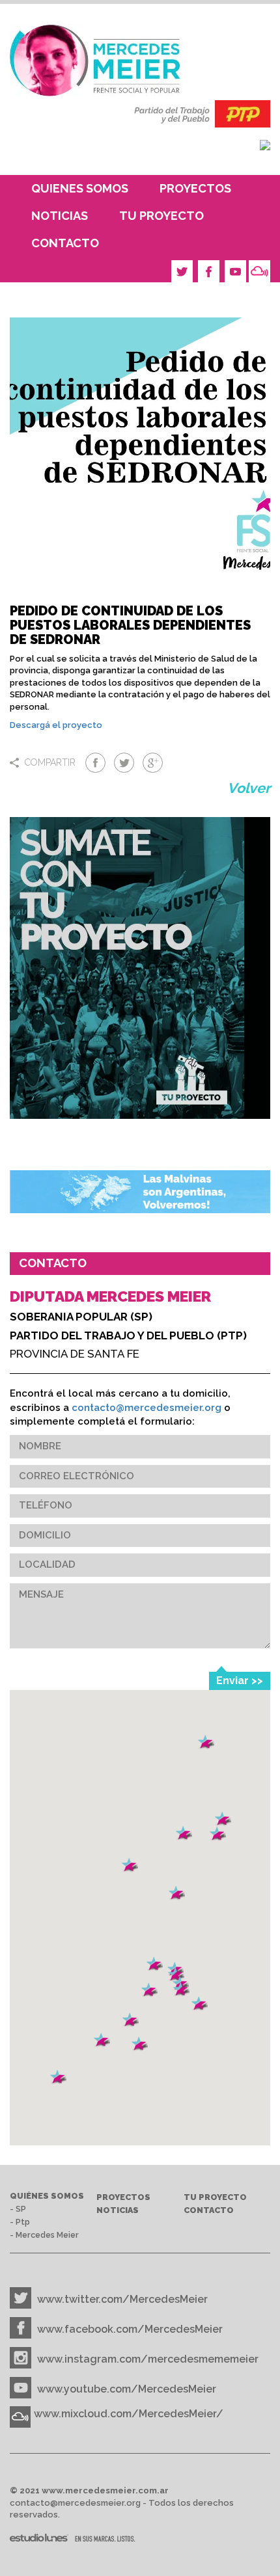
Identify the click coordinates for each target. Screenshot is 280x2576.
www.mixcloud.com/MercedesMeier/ (129, 2414)
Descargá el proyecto (56, 725)
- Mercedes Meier (44, 2235)
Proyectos (195, 188)
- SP (18, 2209)
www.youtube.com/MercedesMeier (127, 2389)
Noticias (60, 216)
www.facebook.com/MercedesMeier (130, 2329)
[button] (139, 2044)
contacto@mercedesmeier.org (147, 1408)
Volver (249, 788)
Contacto (65, 243)
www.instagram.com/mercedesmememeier (148, 2359)
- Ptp (20, 2222)
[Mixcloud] (259, 271)
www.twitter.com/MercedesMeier (122, 2299)
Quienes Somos (80, 188)
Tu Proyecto (161, 216)
